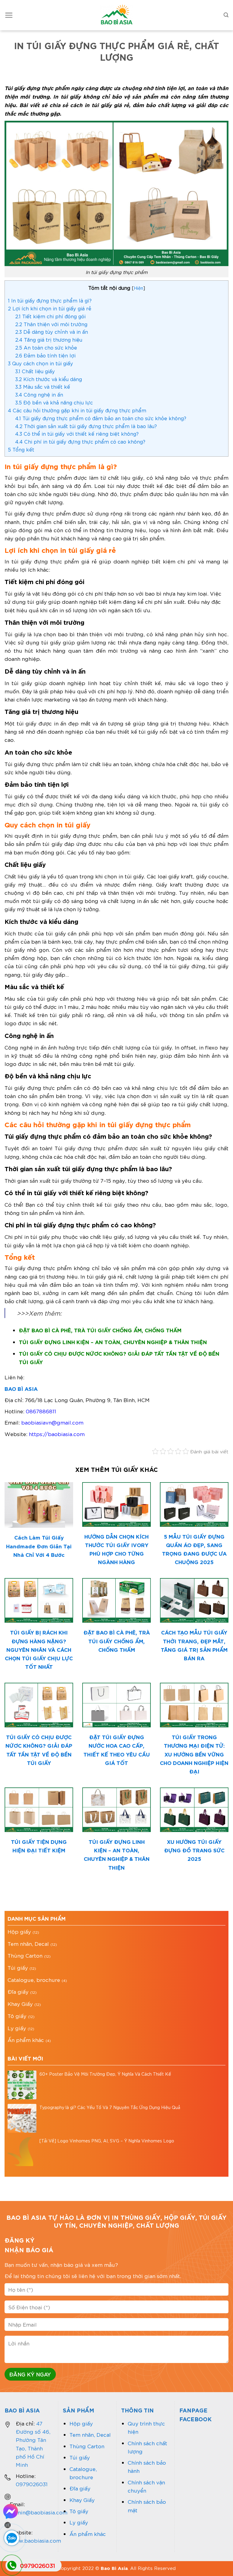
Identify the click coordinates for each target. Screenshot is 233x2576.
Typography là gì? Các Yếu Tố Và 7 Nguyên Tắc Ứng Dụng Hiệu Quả (110, 2107)
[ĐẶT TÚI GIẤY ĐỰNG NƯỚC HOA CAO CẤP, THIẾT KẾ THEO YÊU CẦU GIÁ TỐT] (116, 1705)
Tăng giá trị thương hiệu (49, 339)
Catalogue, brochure (34, 1979)
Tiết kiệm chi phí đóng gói (50, 316)
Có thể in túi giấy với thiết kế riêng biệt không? (77, 433)
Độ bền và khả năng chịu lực (54, 402)
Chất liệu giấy (35, 371)
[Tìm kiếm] (226, 15)
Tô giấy (17, 2016)
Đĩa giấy (18, 1991)
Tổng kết (22, 449)
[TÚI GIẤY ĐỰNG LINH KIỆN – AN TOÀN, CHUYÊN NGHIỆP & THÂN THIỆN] (116, 1810)
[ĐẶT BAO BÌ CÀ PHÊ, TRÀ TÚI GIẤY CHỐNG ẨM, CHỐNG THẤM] (116, 1600)
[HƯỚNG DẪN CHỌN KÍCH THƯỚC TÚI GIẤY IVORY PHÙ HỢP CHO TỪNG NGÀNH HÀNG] (116, 1504)
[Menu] (9, 15)
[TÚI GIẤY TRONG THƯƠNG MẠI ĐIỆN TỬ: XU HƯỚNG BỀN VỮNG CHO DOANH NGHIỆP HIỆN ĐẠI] (194, 1705)
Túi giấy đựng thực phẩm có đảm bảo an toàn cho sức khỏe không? (101, 418)
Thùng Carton (25, 1955)
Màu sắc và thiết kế (43, 386)
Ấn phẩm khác (26, 2040)
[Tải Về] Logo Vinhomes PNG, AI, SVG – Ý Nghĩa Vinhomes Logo (107, 2141)
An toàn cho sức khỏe (46, 347)
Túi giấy (18, 1967)
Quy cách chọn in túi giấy (41, 363)
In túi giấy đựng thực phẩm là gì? (50, 300)
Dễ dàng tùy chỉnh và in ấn (52, 331)
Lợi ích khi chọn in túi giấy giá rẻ (50, 308)
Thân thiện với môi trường (51, 324)
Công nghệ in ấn (39, 394)
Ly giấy (17, 2028)
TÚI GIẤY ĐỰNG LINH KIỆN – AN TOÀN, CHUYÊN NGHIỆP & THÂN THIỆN (113, 1342)
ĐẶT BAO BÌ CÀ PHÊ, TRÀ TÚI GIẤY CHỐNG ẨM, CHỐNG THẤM (100, 1330)
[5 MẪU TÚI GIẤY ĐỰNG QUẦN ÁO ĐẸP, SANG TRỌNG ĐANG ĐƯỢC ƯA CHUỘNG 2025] (194, 1504)
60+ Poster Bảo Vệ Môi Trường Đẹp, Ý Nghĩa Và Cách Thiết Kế (105, 2074)
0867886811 (41, 1411)
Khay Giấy (20, 2003)
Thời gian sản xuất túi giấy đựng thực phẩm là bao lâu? (86, 426)
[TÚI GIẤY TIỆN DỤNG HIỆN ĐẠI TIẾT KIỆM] (39, 1810)
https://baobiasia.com (57, 1434)
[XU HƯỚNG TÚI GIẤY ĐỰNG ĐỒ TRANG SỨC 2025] (194, 1810)
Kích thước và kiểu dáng (49, 379)
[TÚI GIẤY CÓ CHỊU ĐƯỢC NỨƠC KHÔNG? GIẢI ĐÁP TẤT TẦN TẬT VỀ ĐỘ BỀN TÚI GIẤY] (39, 1705)
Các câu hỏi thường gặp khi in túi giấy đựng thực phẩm (77, 410)
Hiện (138, 288)
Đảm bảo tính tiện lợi (45, 355)
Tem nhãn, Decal (28, 1943)
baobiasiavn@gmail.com (52, 1422)
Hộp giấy (19, 1931)
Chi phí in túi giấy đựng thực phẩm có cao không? (80, 441)
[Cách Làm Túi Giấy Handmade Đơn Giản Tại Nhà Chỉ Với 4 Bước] (39, 1505)
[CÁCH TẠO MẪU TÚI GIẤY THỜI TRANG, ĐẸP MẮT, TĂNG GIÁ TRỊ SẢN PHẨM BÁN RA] (194, 1600)
